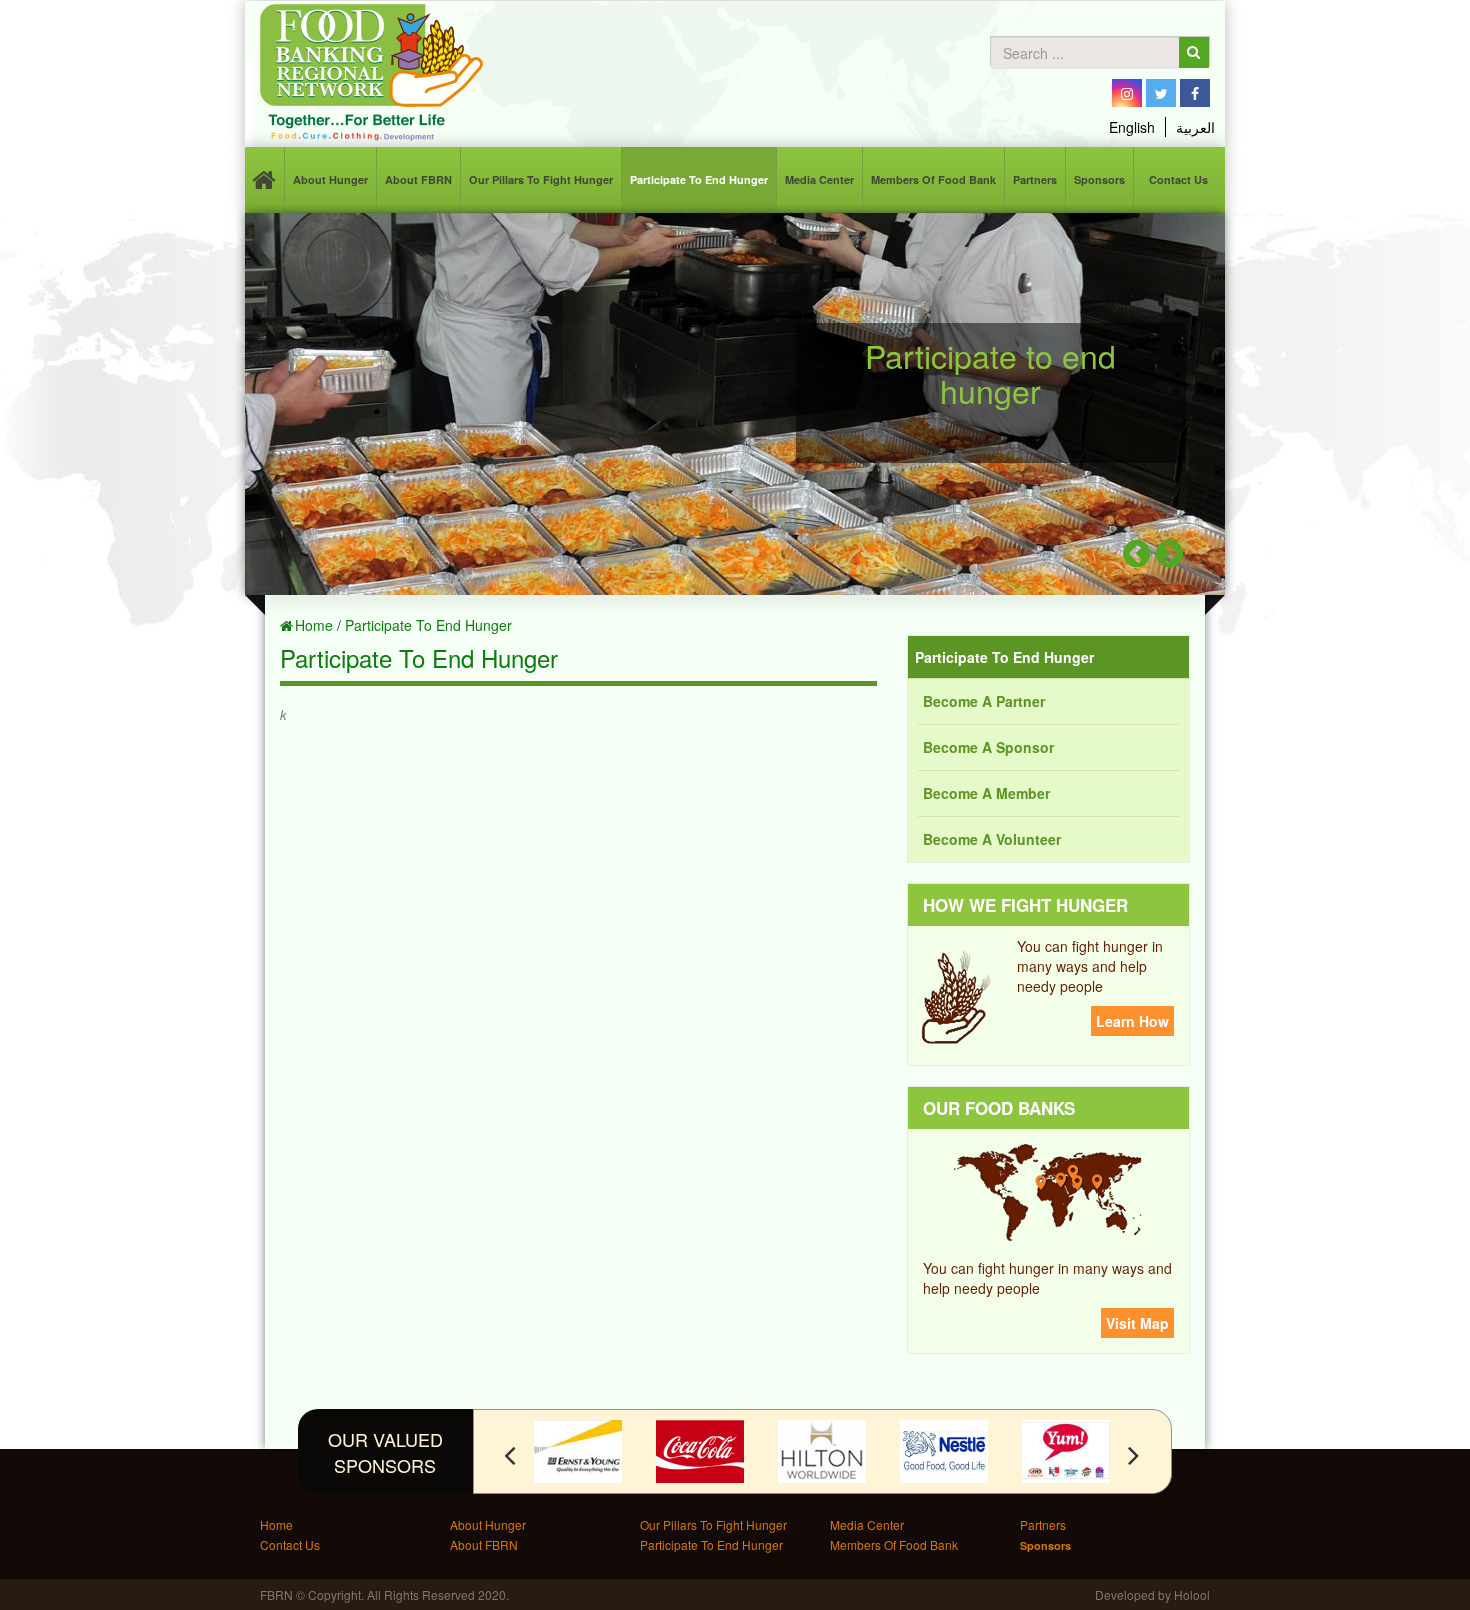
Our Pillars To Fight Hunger (541, 179)
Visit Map (1137, 1323)
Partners (1035, 179)
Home (314, 625)
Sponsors (1099, 179)
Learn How (1132, 1021)
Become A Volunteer (992, 839)
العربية (1195, 127)
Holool (1192, 1594)
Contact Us (1178, 179)
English (1132, 127)
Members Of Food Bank (933, 179)
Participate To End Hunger (699, 179)
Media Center (819, 179)
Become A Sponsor (988, 747)
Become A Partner (984, 701)
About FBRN (418, 179)
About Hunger (330, 179)
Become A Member (986, 793)
